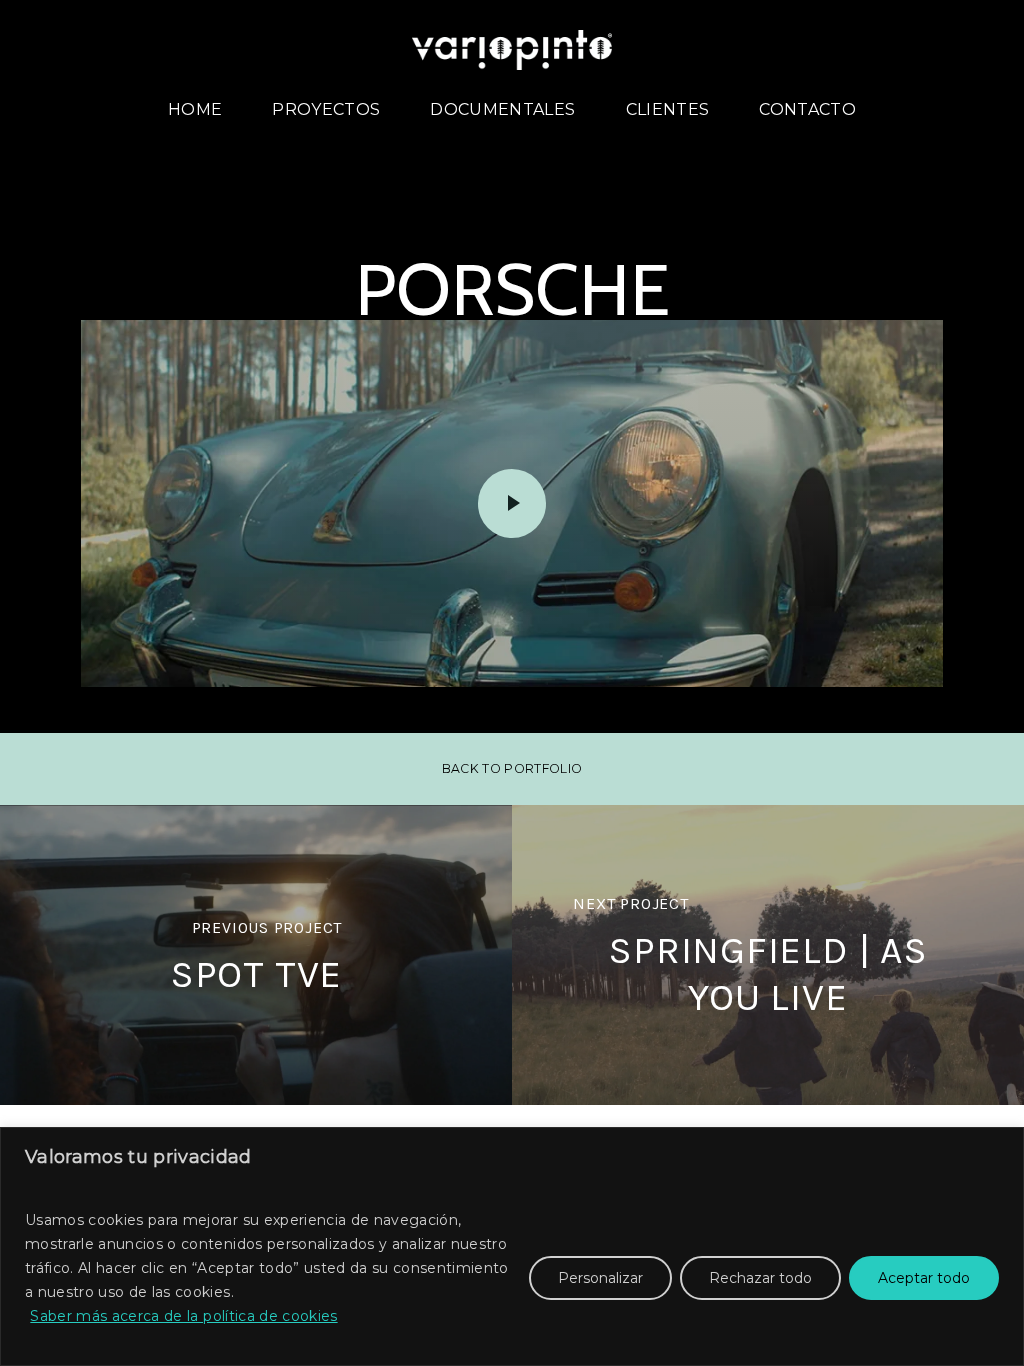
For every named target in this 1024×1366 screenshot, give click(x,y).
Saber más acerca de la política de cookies (183, 1316)
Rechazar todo (760, 1278)
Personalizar (600, 1278)
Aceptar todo (924, 1278)
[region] (512, 1246)
